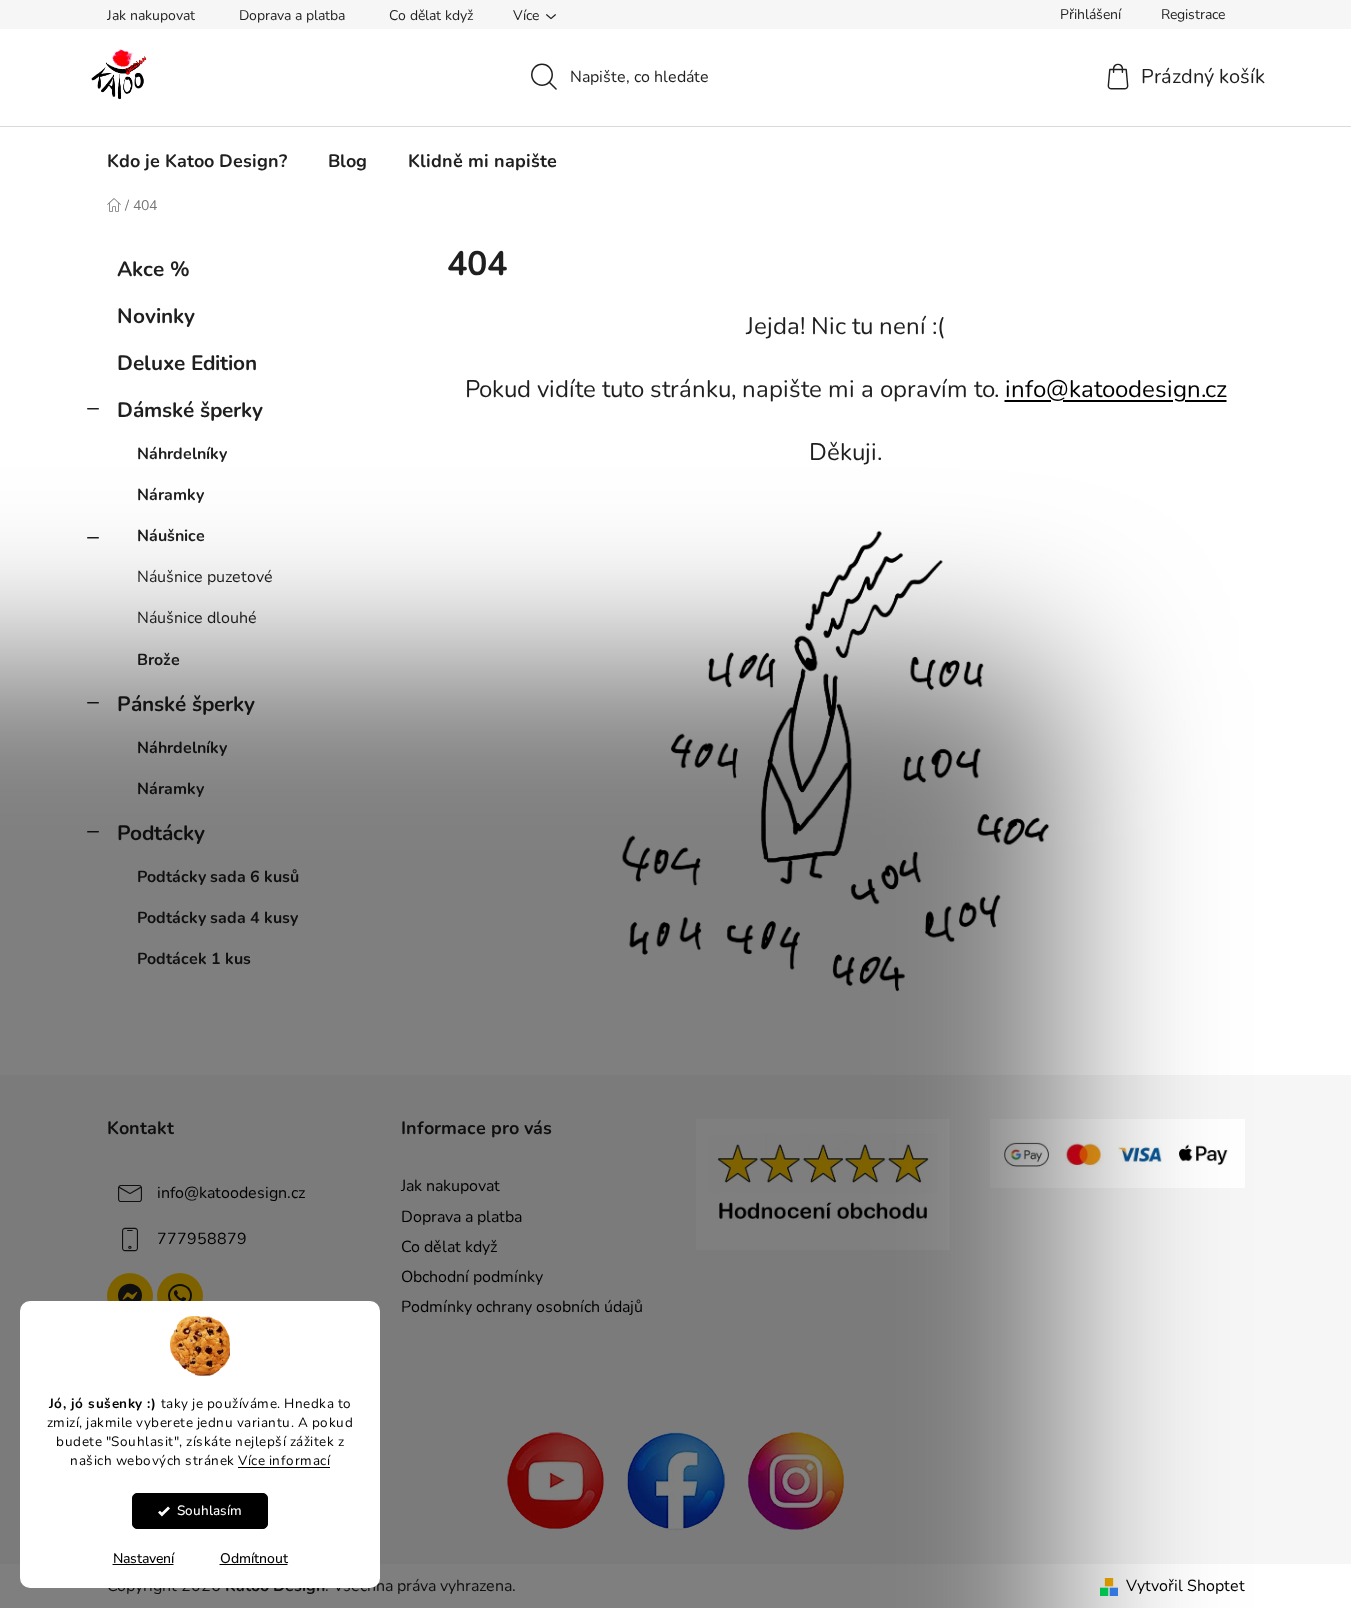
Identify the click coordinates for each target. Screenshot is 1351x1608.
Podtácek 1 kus (194, 959)
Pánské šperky (186, 704)
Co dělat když (431, 15)
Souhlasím (209, 1510)
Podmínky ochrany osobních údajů (522, 1307)
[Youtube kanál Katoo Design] (556, 1480)
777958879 (202, 1239)
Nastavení (143, 1558)
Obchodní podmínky (472, 1277)
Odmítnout (254, 1558)
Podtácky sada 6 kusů (218, 877)
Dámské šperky (190, 410)
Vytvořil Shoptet (1185, 1586)
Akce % (153, 269)
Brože (158, 660)
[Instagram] (796, 1480)
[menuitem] (197, 161)
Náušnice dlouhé (197, 618)
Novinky (156, 316)
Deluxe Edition (187, 363)
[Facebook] (676, 1480)
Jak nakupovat (151, 15)
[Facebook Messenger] (130, 1296)
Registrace (1193, 14)
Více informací (284, 1459)
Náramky (170, 495)
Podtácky (161, 833)
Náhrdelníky (182, 454)
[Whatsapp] (180, 1296)
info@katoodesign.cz (1116, 389)
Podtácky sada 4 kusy (217, 918)
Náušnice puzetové (205, 577)
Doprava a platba (292, 15)
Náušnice (171, 536)
